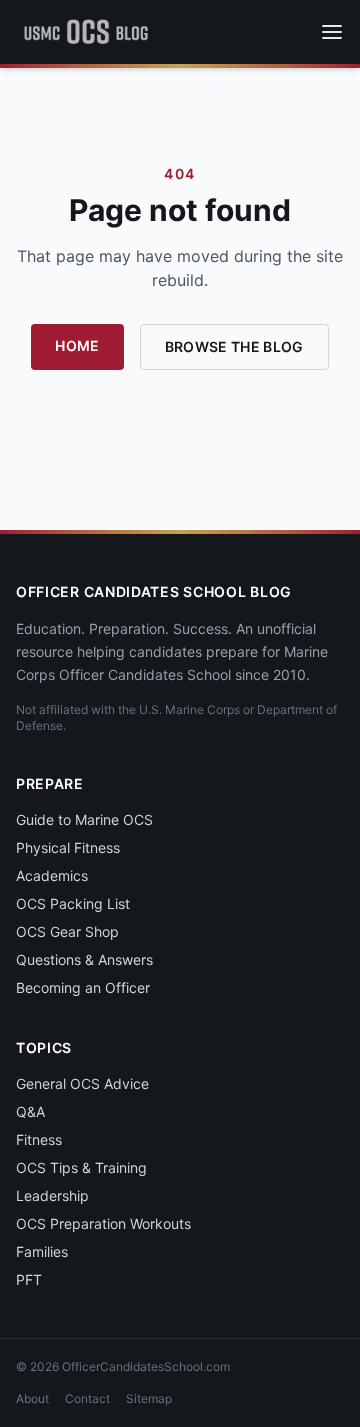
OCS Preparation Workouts (103, 1223)
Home (77, 345)
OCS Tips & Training (81, 1167)
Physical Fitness (68, 847)
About (32, 1398)
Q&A (30, 1111)
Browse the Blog (234, 346)
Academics (52, 875)
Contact (87, 1398)
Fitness (39, 1139)
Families (42, 1251)
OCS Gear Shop (67, 931)
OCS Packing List (73, 903)
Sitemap (149, 1398)
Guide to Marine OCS (84, 819)
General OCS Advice (82, 1083)
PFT (29, 1279)
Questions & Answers (84, 959)
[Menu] (332, 32)
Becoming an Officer (83, 987)
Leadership (52, 1195)
